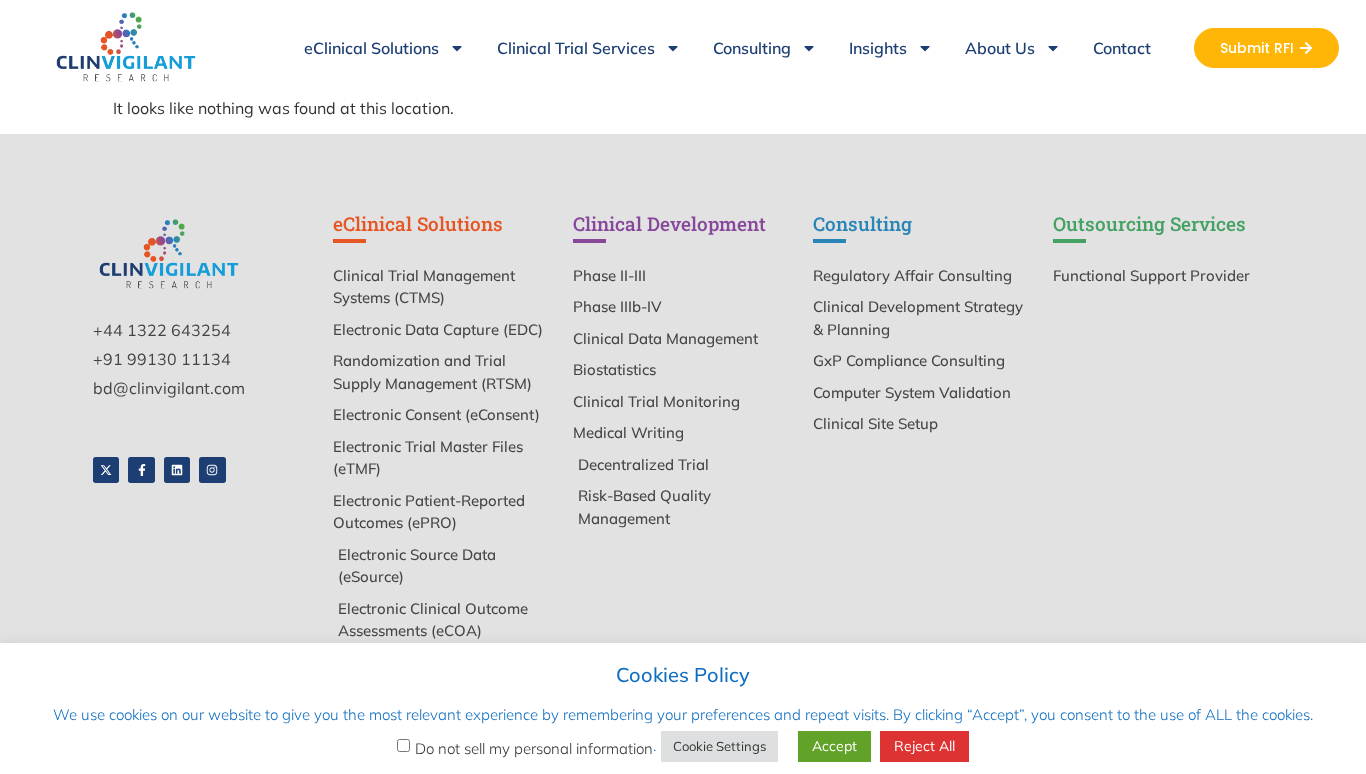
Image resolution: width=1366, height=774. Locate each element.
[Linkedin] (177, 470)
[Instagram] (212, 470)
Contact (1122, 48)
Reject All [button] (924, 746)
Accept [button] (834, 746)
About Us (1000, 48)
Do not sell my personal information (534, 748)
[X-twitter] (106, 470)
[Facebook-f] (141, 470)
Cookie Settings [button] (719, 746)
